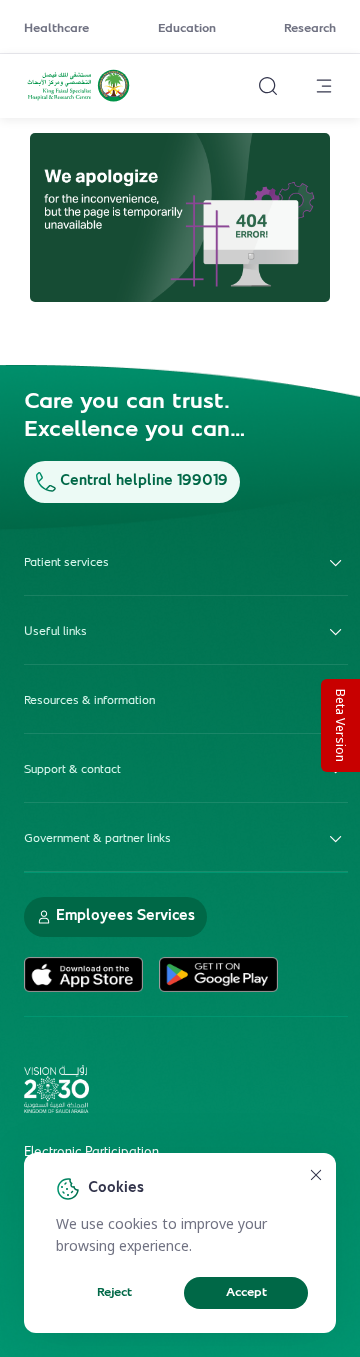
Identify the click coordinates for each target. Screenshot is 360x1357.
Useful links (55, 632)
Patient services (66, 563)
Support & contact (72, 770)
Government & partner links (97, 839)
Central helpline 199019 (144, 481)
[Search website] (268, 86)
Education (187, 29)
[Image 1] (180, 217)
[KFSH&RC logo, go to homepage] (78, 99)
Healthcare (56, 29)
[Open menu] (324, 86)
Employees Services (125, 916)
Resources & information (89, 701)
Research (310, 29)
